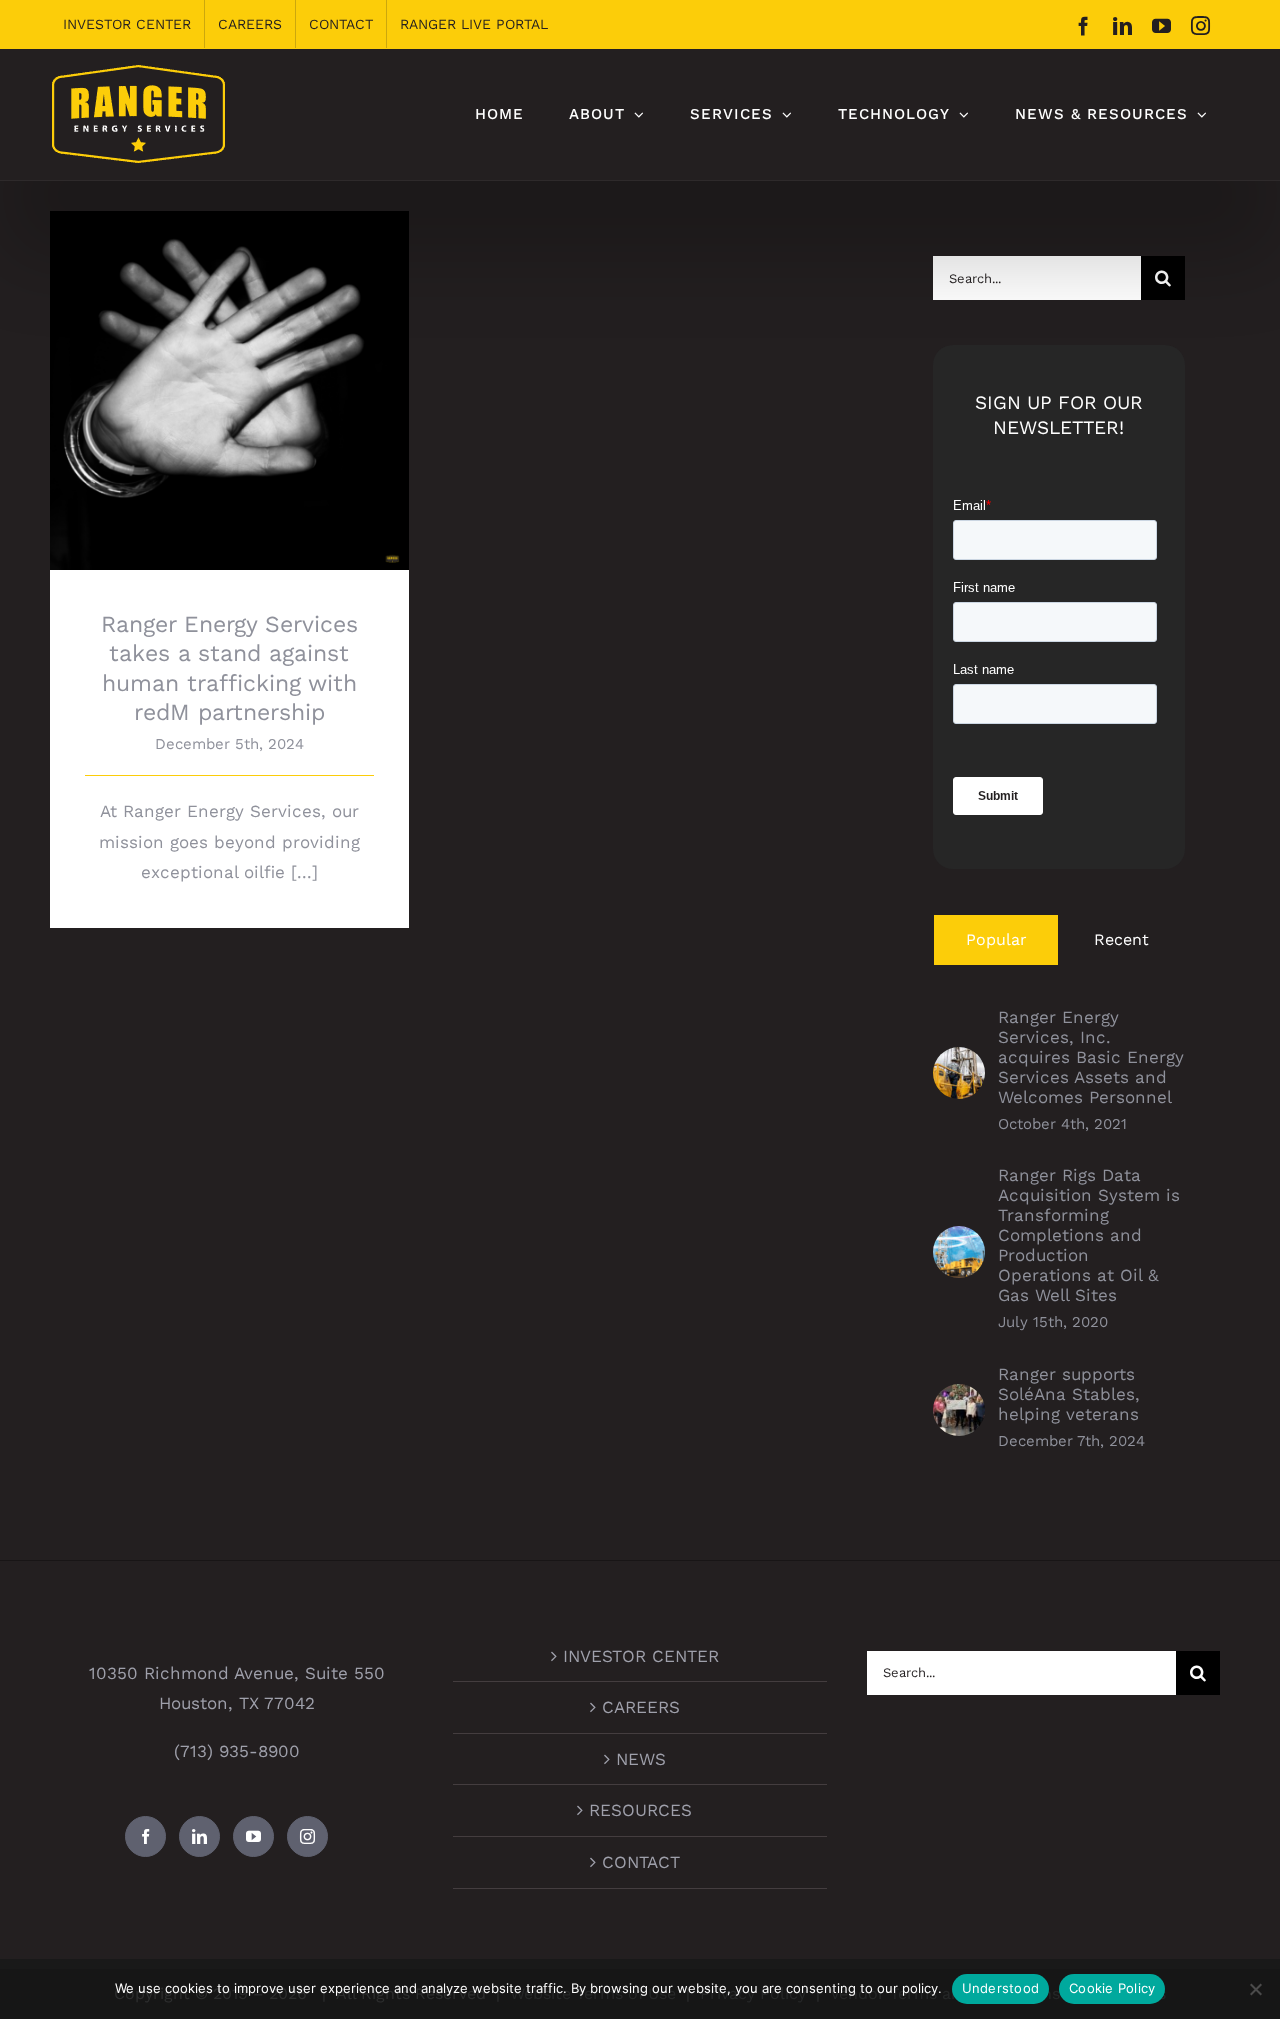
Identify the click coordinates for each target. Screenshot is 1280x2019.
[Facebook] (145, 1836)
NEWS (641, 1759)
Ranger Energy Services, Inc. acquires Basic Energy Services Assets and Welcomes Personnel (1091, 1057)
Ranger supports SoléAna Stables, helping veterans (1069, 1394)
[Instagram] (307, 1836)
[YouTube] (253, 1836)
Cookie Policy (1112, 1988)
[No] (1255, 1989)
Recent (1121, 939)
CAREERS (641, 1707)
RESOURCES (640, 1810)
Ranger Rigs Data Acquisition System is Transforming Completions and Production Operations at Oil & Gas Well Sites (1089, 1235)
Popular (996, 939)
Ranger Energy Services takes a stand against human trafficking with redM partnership (229, 351)
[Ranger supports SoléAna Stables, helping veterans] (959, 1399)
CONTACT (641, 1862)
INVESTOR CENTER (641, 1656)
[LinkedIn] (199, 1836)
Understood (1001, 1988)
